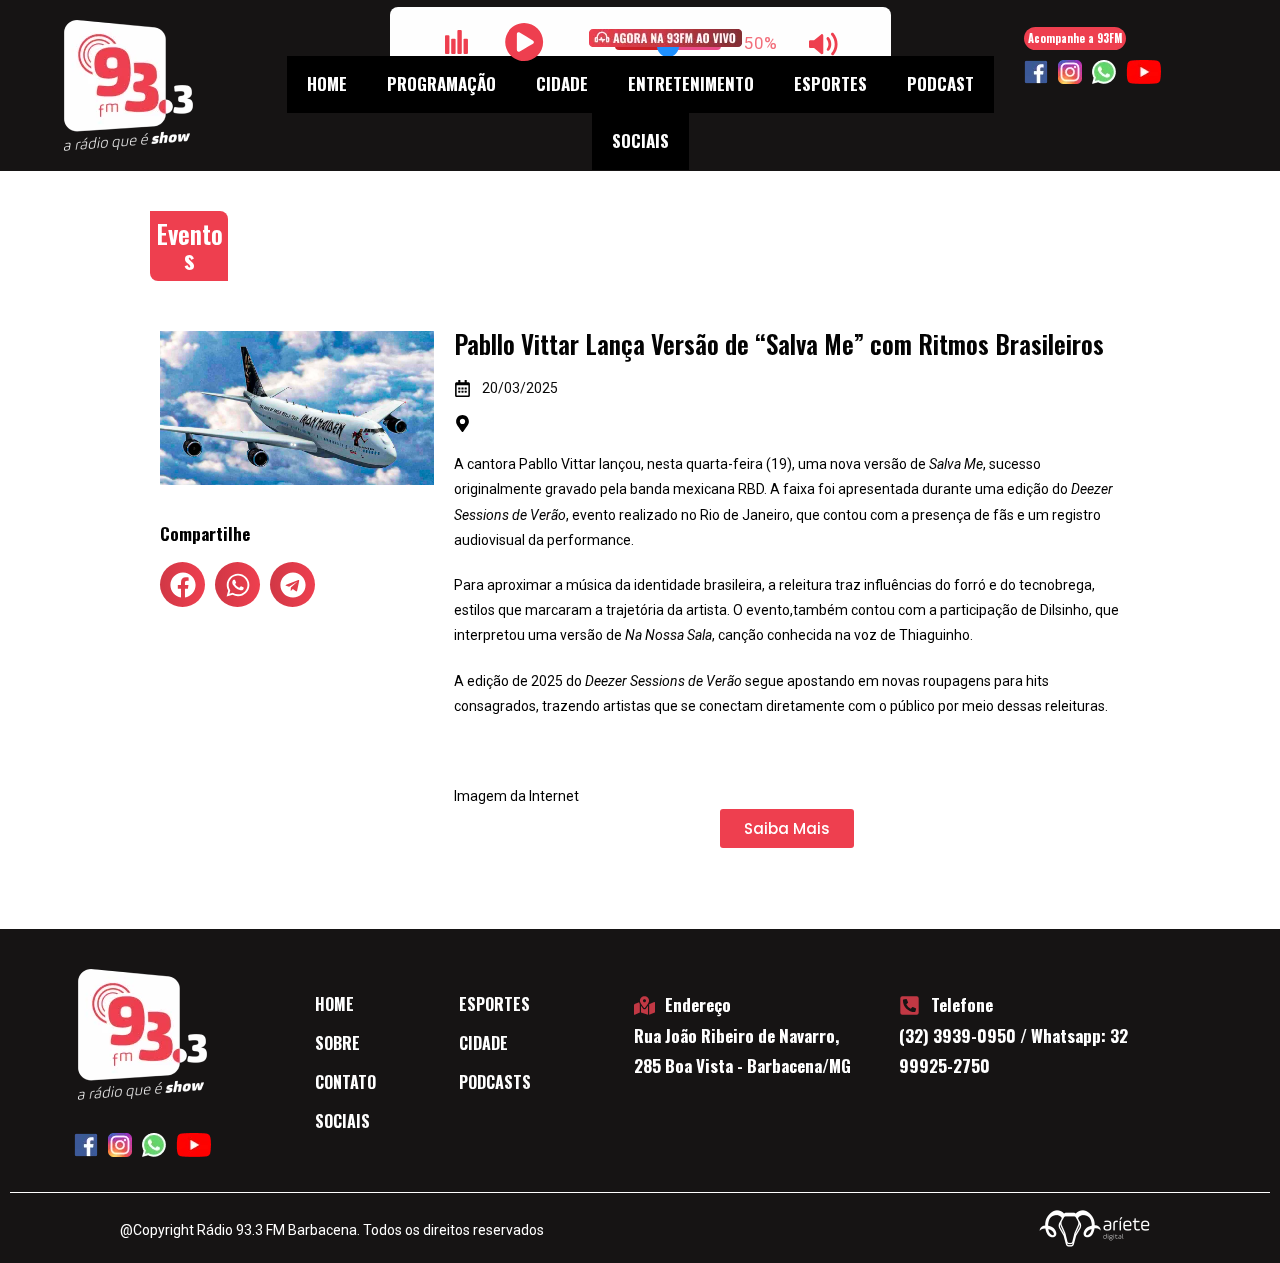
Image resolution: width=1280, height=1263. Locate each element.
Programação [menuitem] (441, 83)
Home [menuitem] (327, 83)
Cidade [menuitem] (562, 83)
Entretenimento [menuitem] (691, 83)
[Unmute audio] (824, 44)
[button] (182, 584)
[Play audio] (525, 42)
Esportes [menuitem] (830, 83)
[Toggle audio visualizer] (457, 42)
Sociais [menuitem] (640, 140)
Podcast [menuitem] (940, 83)
